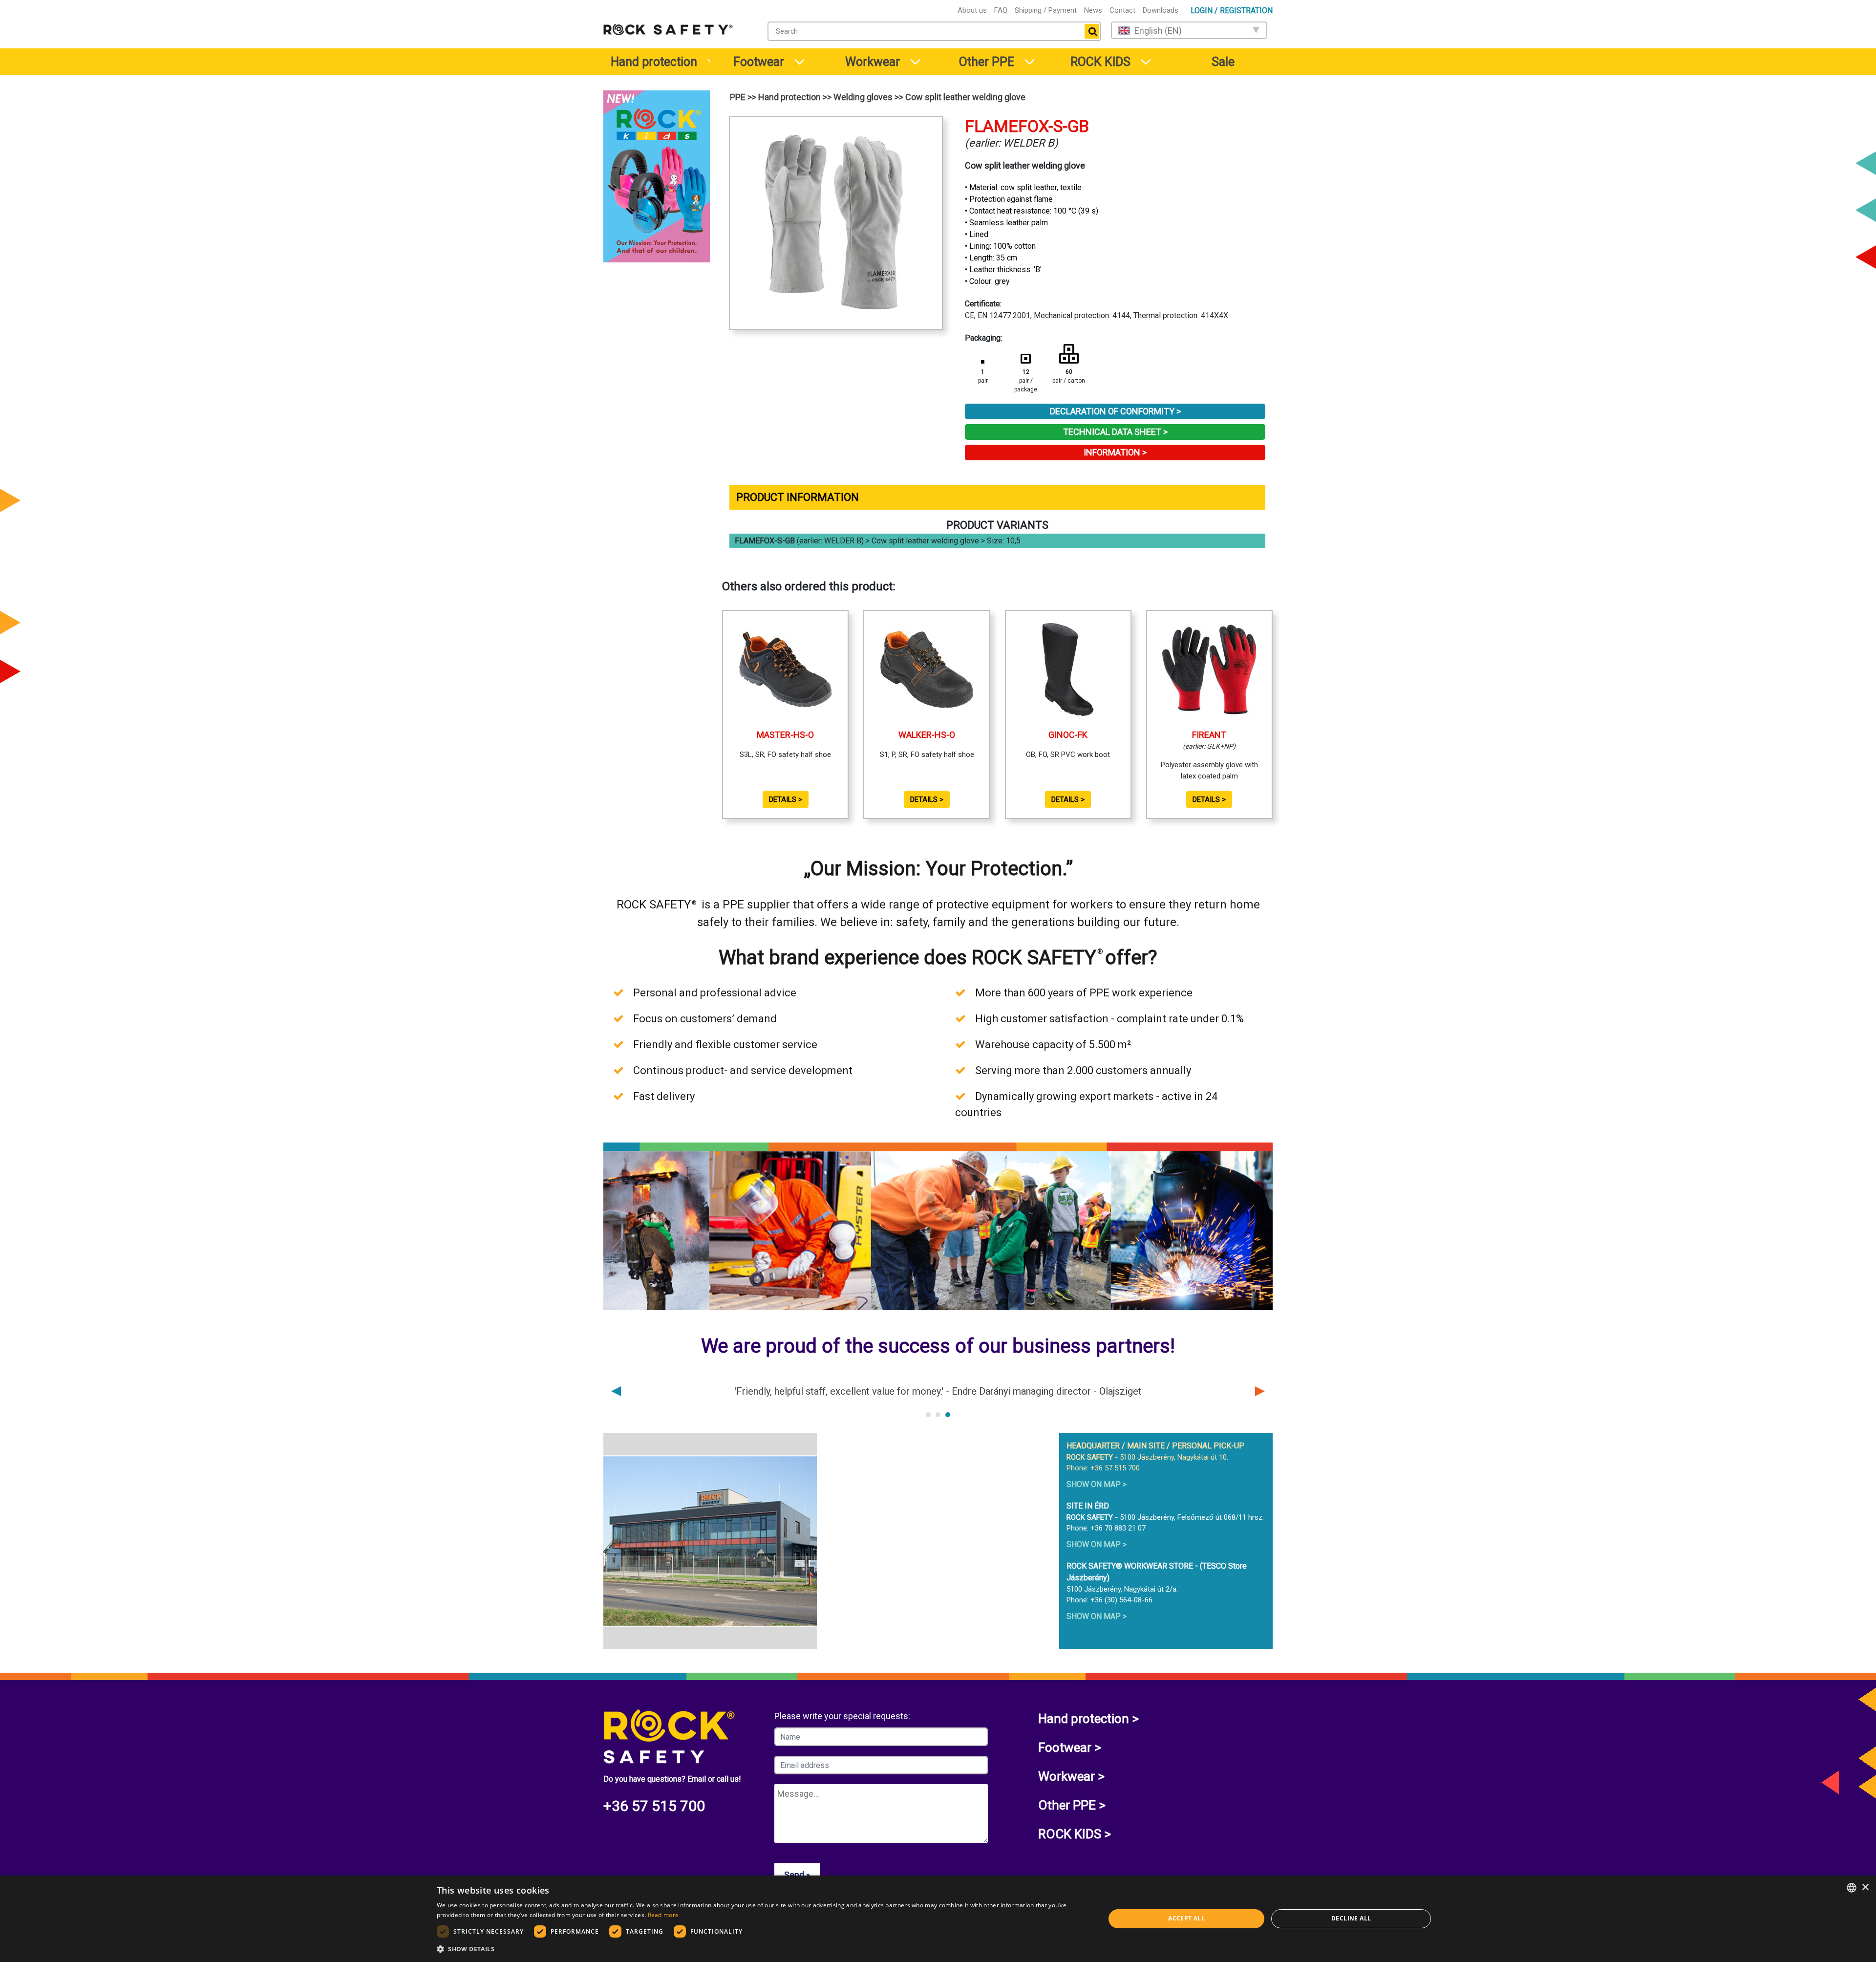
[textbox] (924, 31)
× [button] (1865, 1887)
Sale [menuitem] (1223, 62)
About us (972, 10)
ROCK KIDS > (1075, 1834)
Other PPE (987, 62)
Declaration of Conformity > (1115, 411)
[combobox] (934, 31)
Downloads (1161, 10)
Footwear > (1070, 1747)
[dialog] (938, 1919)
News (1093, 10)
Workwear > (1071, 1776)
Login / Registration (1232, 11)
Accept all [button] (1186, 1918)
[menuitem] (653, 62)
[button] (761, 1949)
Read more (663, 1915)
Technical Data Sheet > (1115, 432)
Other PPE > (1072, 1805)
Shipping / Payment (1046, 10)
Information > (1115, 452)
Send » (797, 1875)
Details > (786, 799)
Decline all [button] (1351, 1918)
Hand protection (654, 62)
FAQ (1001, 10)
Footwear (759, 62)
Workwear (873, 62)
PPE (738, 97)
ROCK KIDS (1100, 62)
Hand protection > (1088, 1719)
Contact (1122, 10)
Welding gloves (863, 97)
